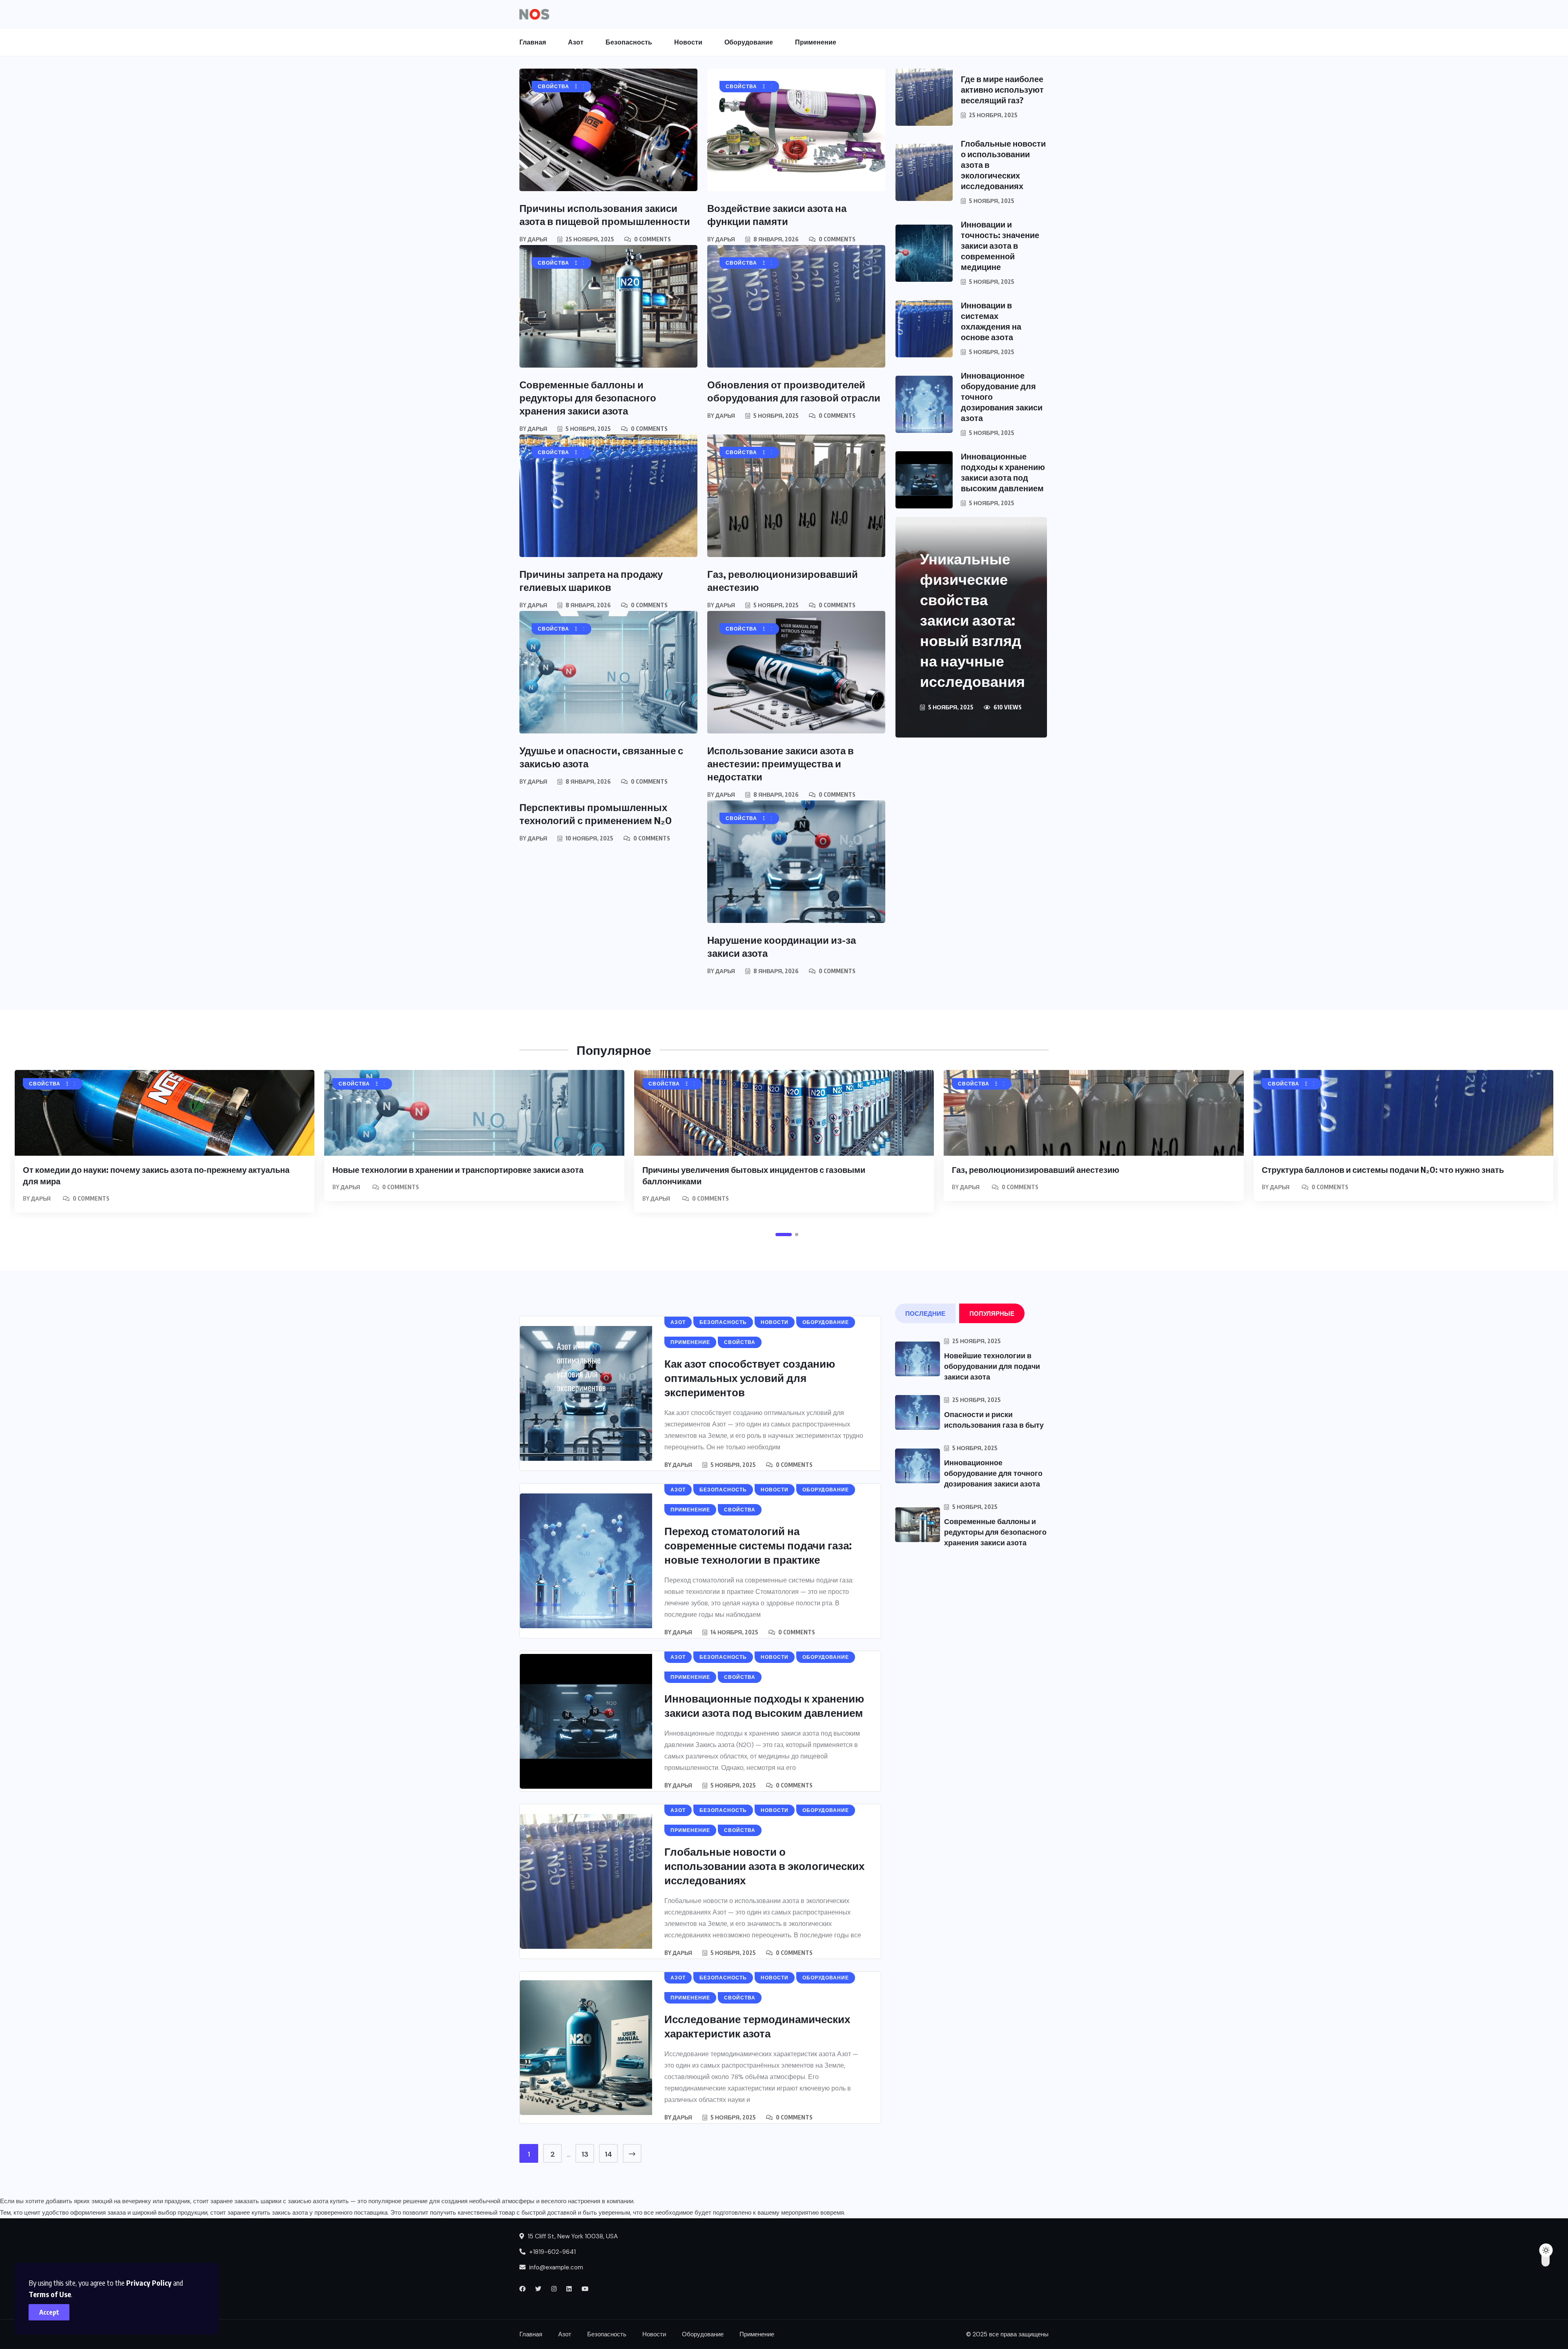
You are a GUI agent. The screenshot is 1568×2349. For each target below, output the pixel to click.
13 (585, 2154)
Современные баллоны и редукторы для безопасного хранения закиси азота (588, 397)
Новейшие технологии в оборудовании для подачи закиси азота (992, 1366)
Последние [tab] (925, 1313)
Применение (816, 42)
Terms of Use (50, 2294)
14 (608, 2154)
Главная (533, 42)
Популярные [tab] (992, 1313)
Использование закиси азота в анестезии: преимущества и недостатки (781, 763)
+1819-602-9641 (552, 2252)
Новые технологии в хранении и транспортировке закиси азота (458, 1169)
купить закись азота (280, 2213)
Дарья (537, 239)
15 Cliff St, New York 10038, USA (572, 2236)
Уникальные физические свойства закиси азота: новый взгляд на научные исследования (972, 620)
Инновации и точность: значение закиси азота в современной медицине (1000, 245)
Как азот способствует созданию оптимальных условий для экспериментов (750, 1378)
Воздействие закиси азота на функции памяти (777, 214)
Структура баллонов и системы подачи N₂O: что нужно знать (1383, 1169)
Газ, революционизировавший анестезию (1036, 1169)
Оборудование (749, 42)
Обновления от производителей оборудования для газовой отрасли (794, 391)
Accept (49, 2312)
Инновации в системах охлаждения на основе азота (991, 321)
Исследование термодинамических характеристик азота (757, 2026)
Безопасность (629, 42)
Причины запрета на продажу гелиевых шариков (591, 580)
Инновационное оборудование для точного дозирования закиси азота (993, 1473)
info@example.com (556, 2267)
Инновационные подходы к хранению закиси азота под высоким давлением (1003, 472)
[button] (784, 1235)
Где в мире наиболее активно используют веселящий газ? (1002, 89)
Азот (576, 42)
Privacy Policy (149, 2283)
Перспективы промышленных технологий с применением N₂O (596, 813)
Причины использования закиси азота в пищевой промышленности (605, 214)
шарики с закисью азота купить (305, 2201)
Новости (688, 42)
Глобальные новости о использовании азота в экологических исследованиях (764, 1866)
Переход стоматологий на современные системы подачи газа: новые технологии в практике (758, 1545)
